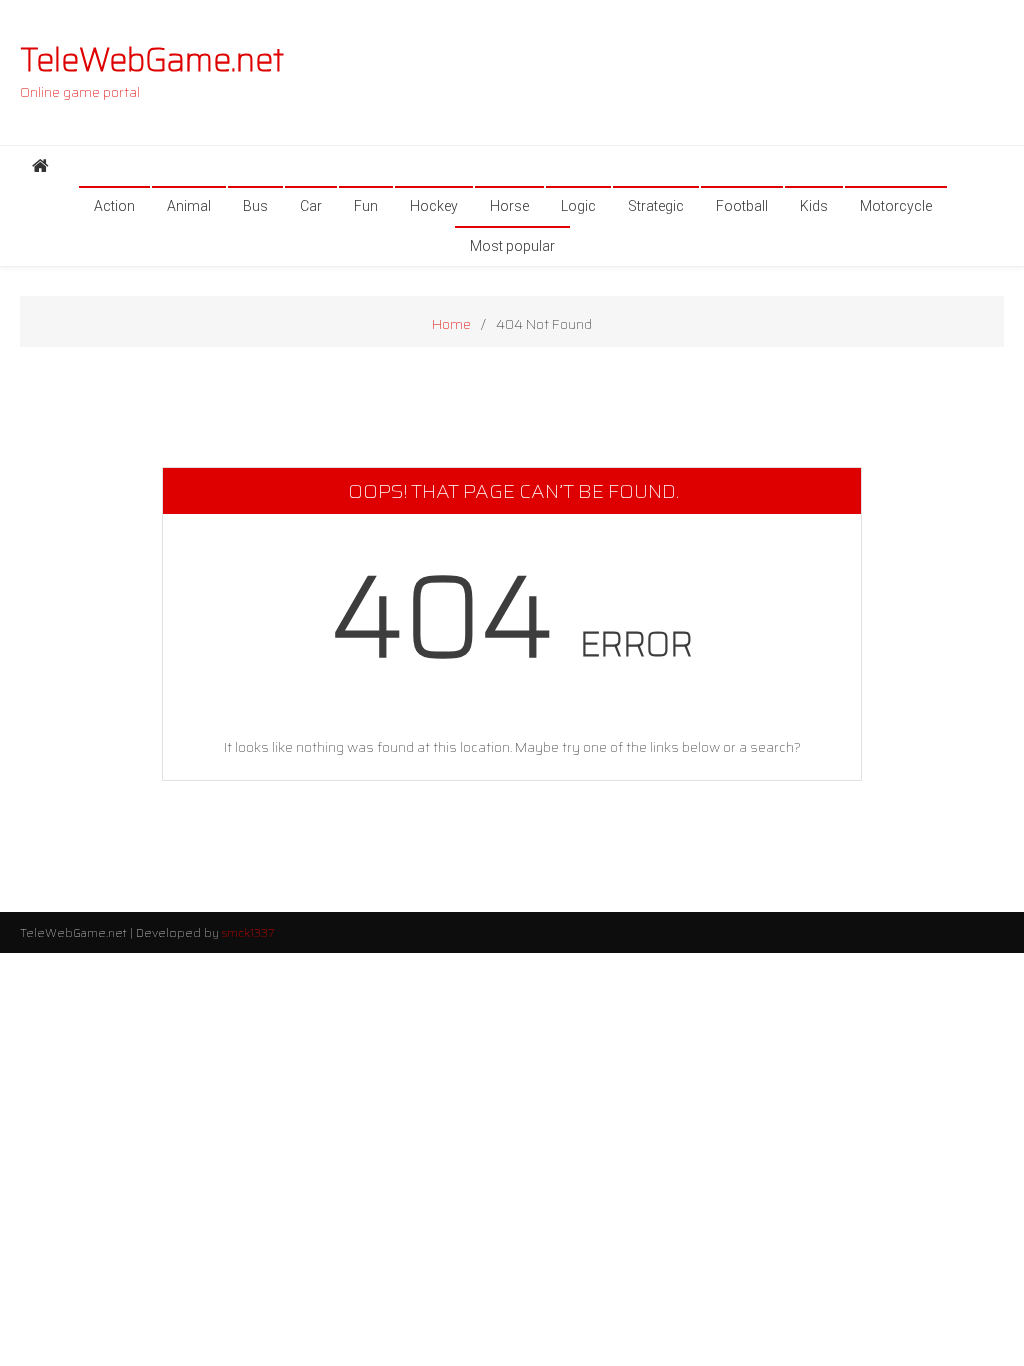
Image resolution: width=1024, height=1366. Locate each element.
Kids (814, 206)
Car (311, 206)
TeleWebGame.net (152, 60)
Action (114, 206)
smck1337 (248, 932)
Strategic (656, 206)
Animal (189, 206)
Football (742, 206)
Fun (366, 206)
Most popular (512, 246)
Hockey (434, 206)
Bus (255, 206)
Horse (509, 206)
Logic (578, 206)
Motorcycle (896, 206)
